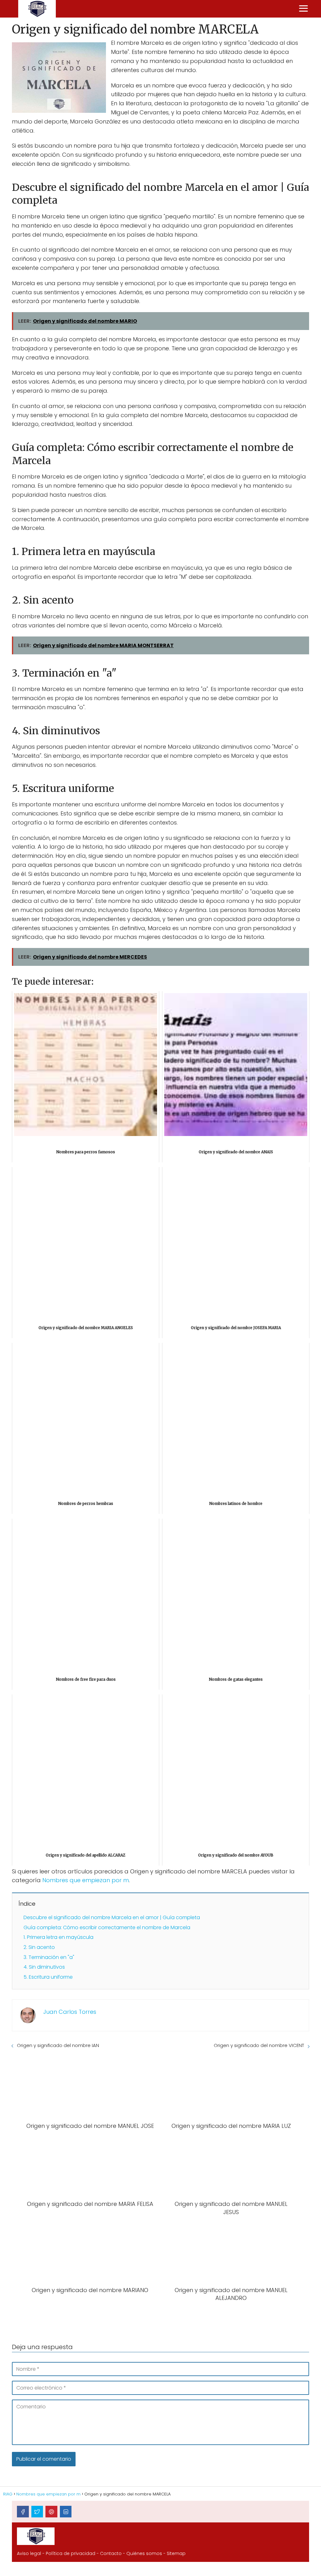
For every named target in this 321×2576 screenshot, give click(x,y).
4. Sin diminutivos (44, 1967)
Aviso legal (29, 2553)
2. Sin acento (39, 1947)
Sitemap (176, 2553)
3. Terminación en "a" (49, 1957)
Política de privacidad (71, 2553)
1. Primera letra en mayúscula (58, 1937)
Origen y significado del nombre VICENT (259, 2045)
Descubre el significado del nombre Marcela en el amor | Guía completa (112, 1917)
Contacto (111, 2553)
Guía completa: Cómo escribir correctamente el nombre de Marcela (107, 1927)
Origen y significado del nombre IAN (58, 2045)
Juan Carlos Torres (70, 2012)
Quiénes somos (144, 2553)
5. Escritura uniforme (48, 1977)
